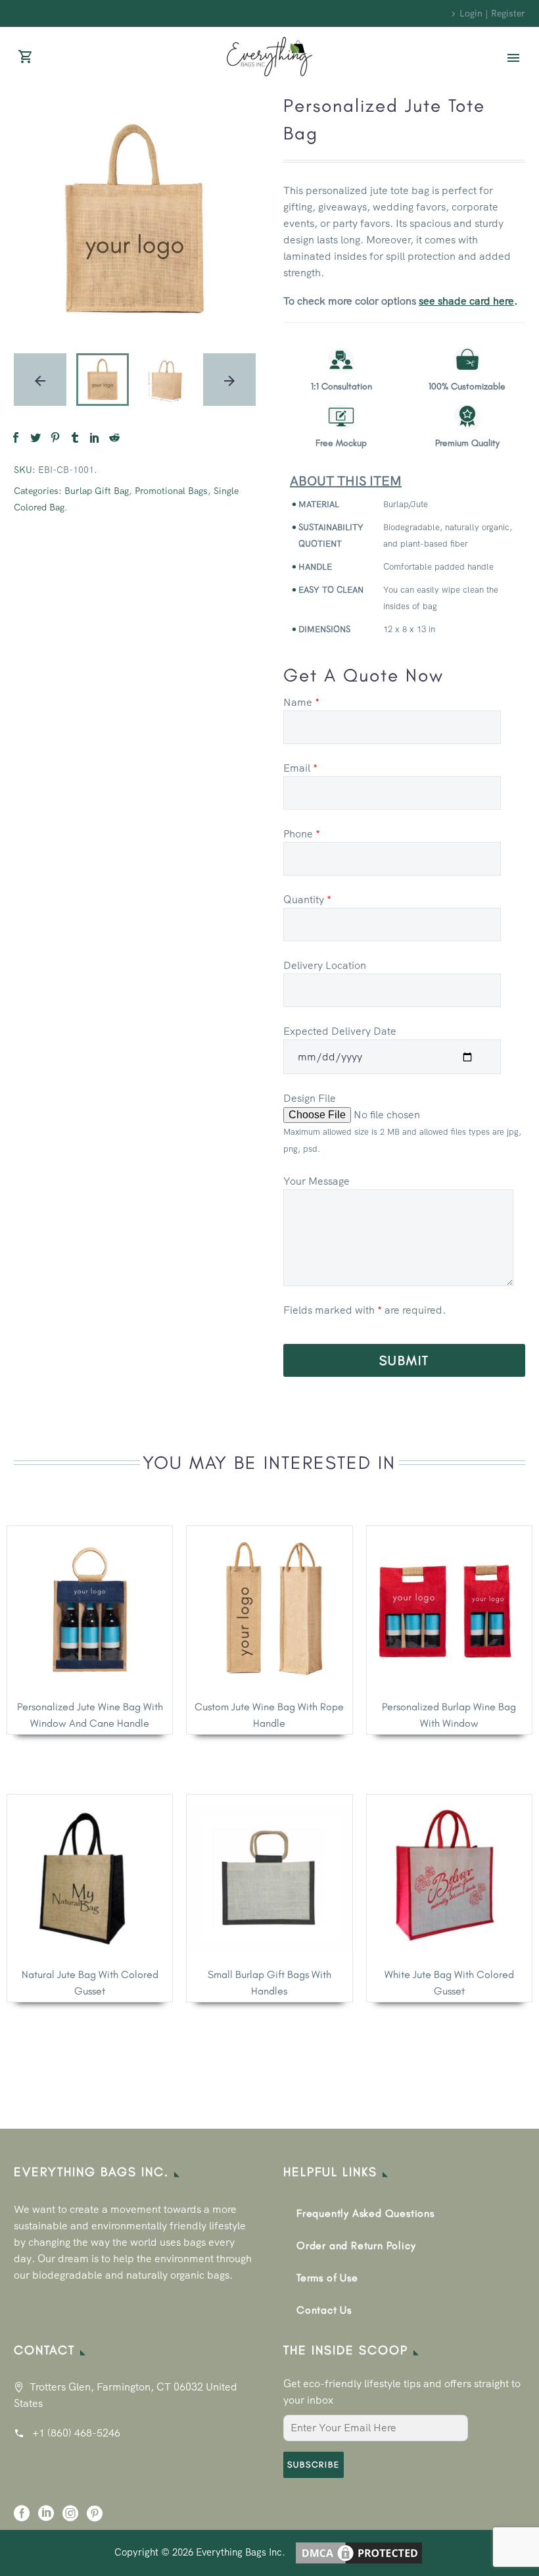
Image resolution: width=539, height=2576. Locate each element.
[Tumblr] (75, 437)
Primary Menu (513, 58)
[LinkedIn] (95, 437)
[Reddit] (114, 437)
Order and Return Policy (356, 2245)
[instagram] (70, 2518)
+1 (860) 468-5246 (76, 2433)
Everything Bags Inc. (241, 2551)
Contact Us (324, 2310)
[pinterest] (95, 2518)
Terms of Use (327, 2278)
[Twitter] (35, 437)
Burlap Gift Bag (97, 491)
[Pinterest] (55, 437)
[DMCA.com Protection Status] (359, 2551)
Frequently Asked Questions (365, 2213)
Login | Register (492, 13)
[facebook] (22, 2518)
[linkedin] (46, 2518)
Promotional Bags (171, 491)
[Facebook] (16, 437)
